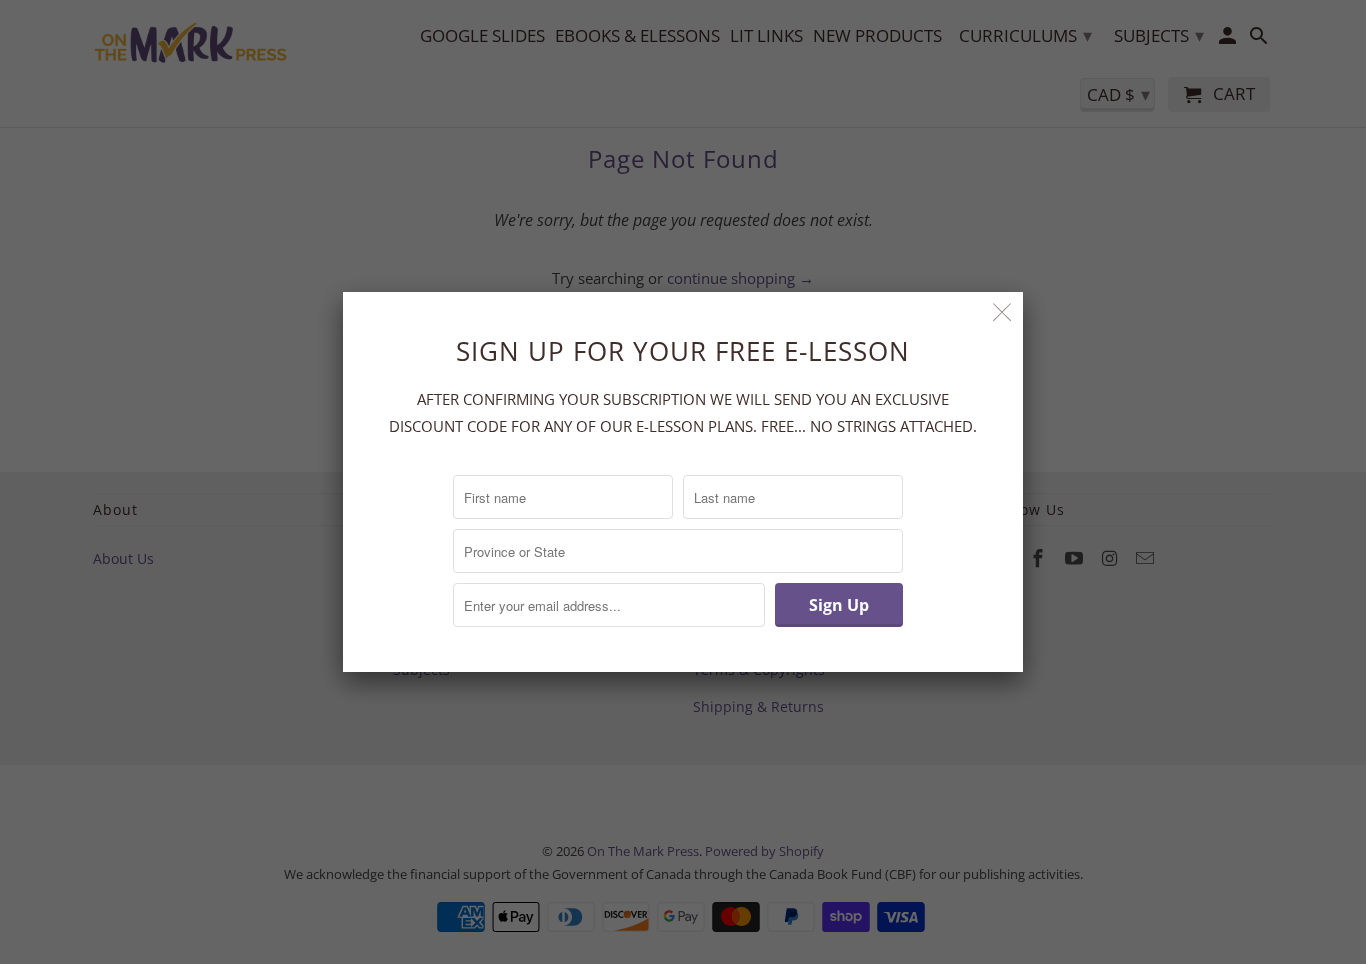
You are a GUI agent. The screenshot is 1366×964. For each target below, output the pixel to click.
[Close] (1002, 312)
